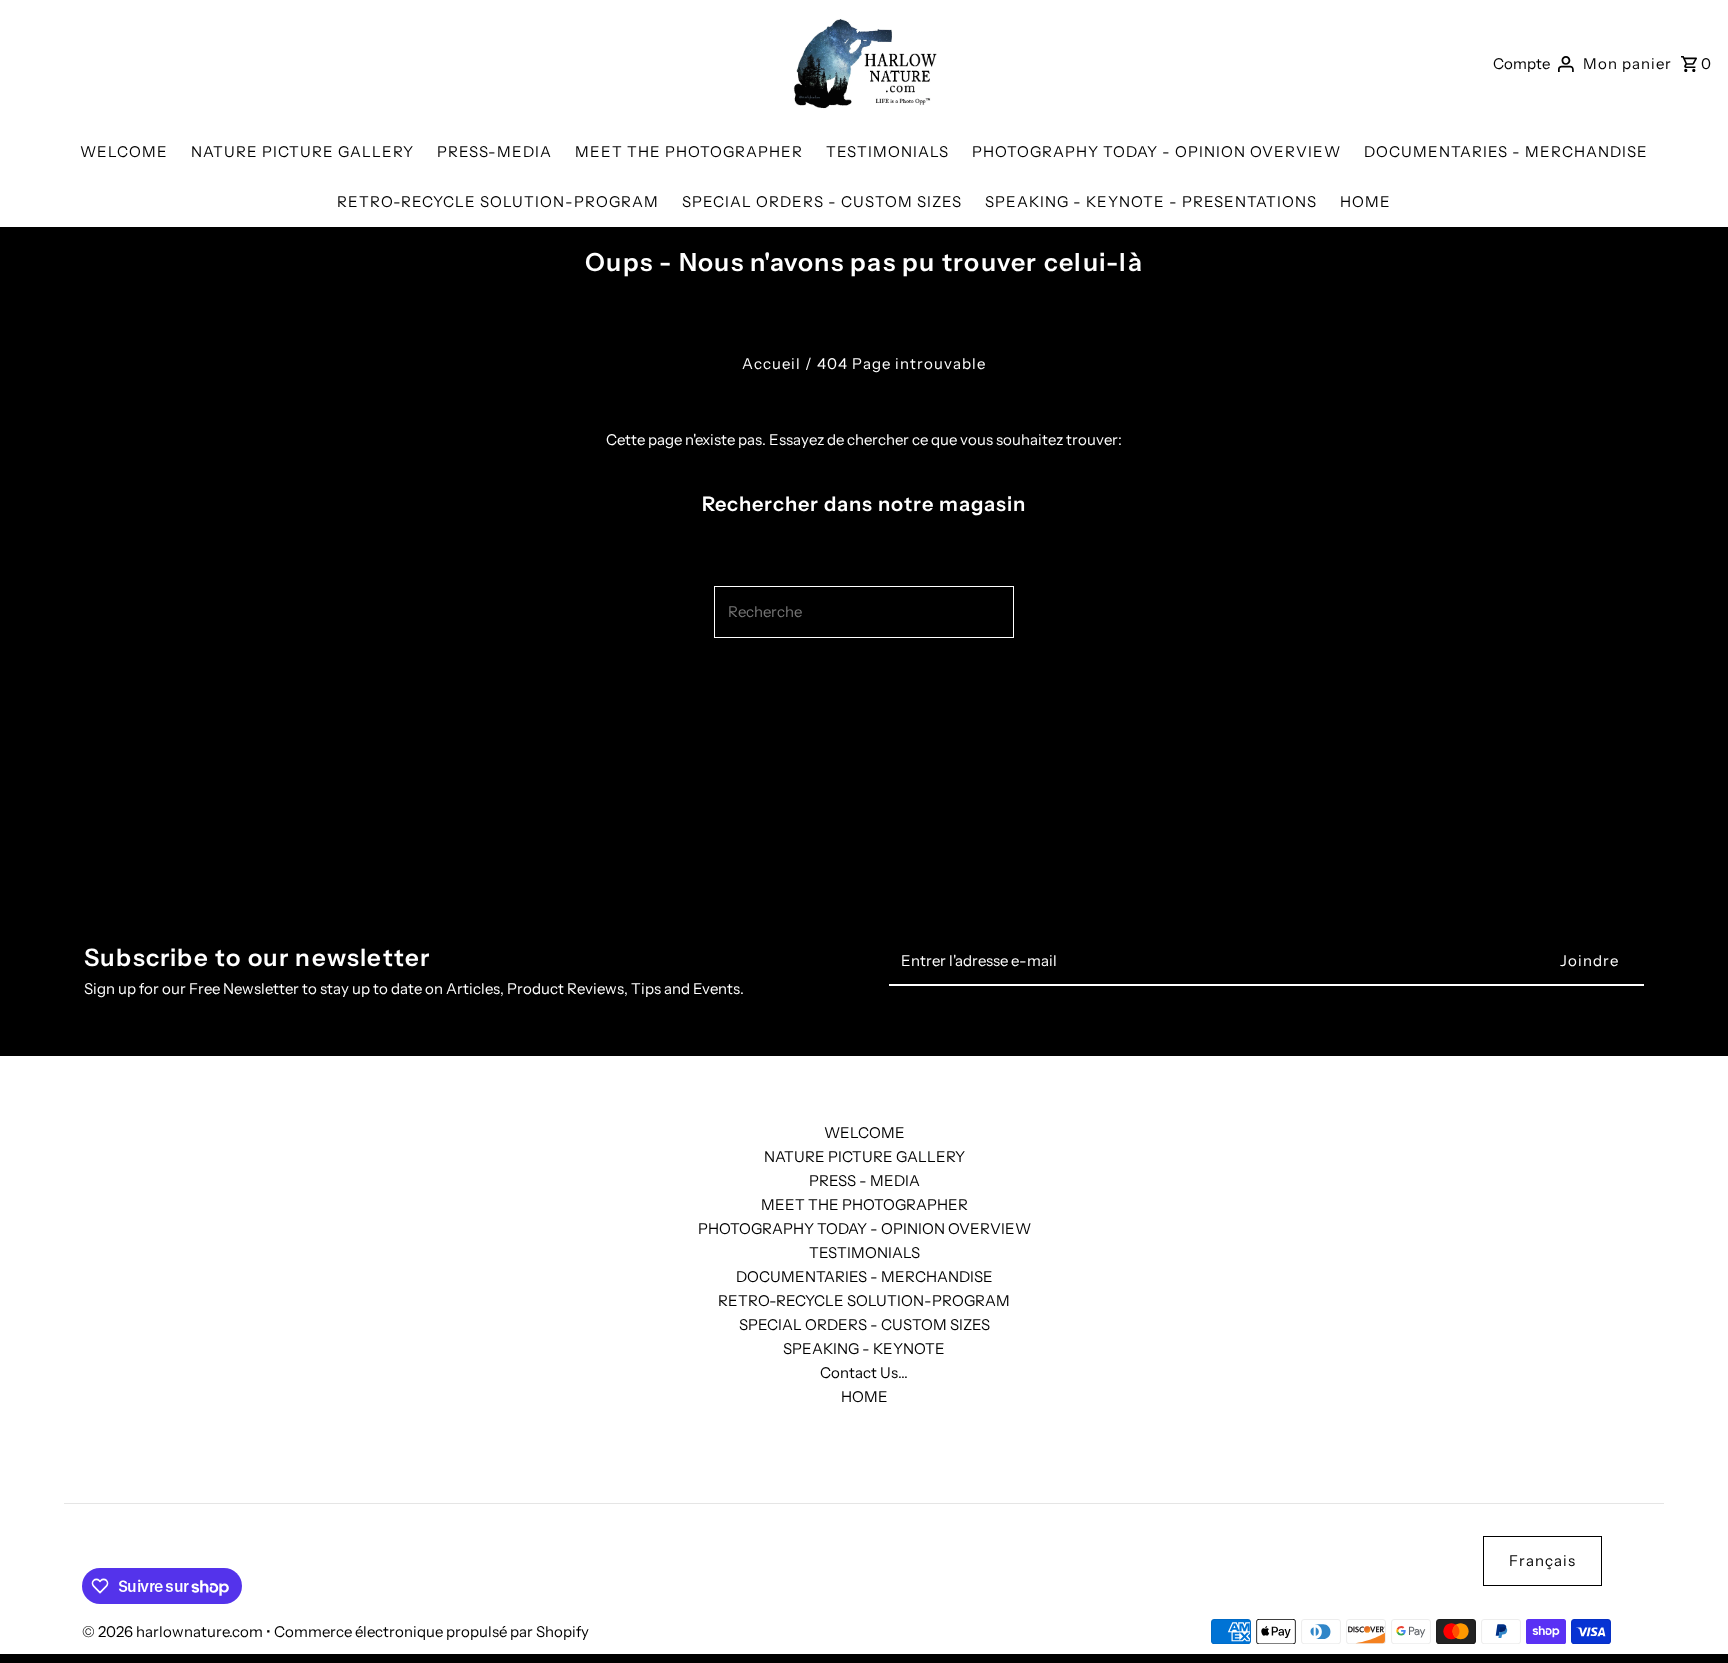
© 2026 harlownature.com (174, 1631)
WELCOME (864, 1132)
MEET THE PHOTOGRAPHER (864, 1204)
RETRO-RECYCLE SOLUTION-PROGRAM (864, 1300)
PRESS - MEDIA (864, 1180)
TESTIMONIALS (864, 1252)
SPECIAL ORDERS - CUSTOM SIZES (864, 1324)
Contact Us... (864, 1372)
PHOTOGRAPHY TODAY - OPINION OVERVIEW (864, 1228)
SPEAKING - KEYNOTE (864, 1348)
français (1542, 1560)
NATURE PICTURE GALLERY (864, 1156)
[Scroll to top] (1685, 1610)
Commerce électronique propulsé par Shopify (431, 1631)
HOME (864, 1396)
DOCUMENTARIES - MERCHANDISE (864, 1276)
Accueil (771, 363)
